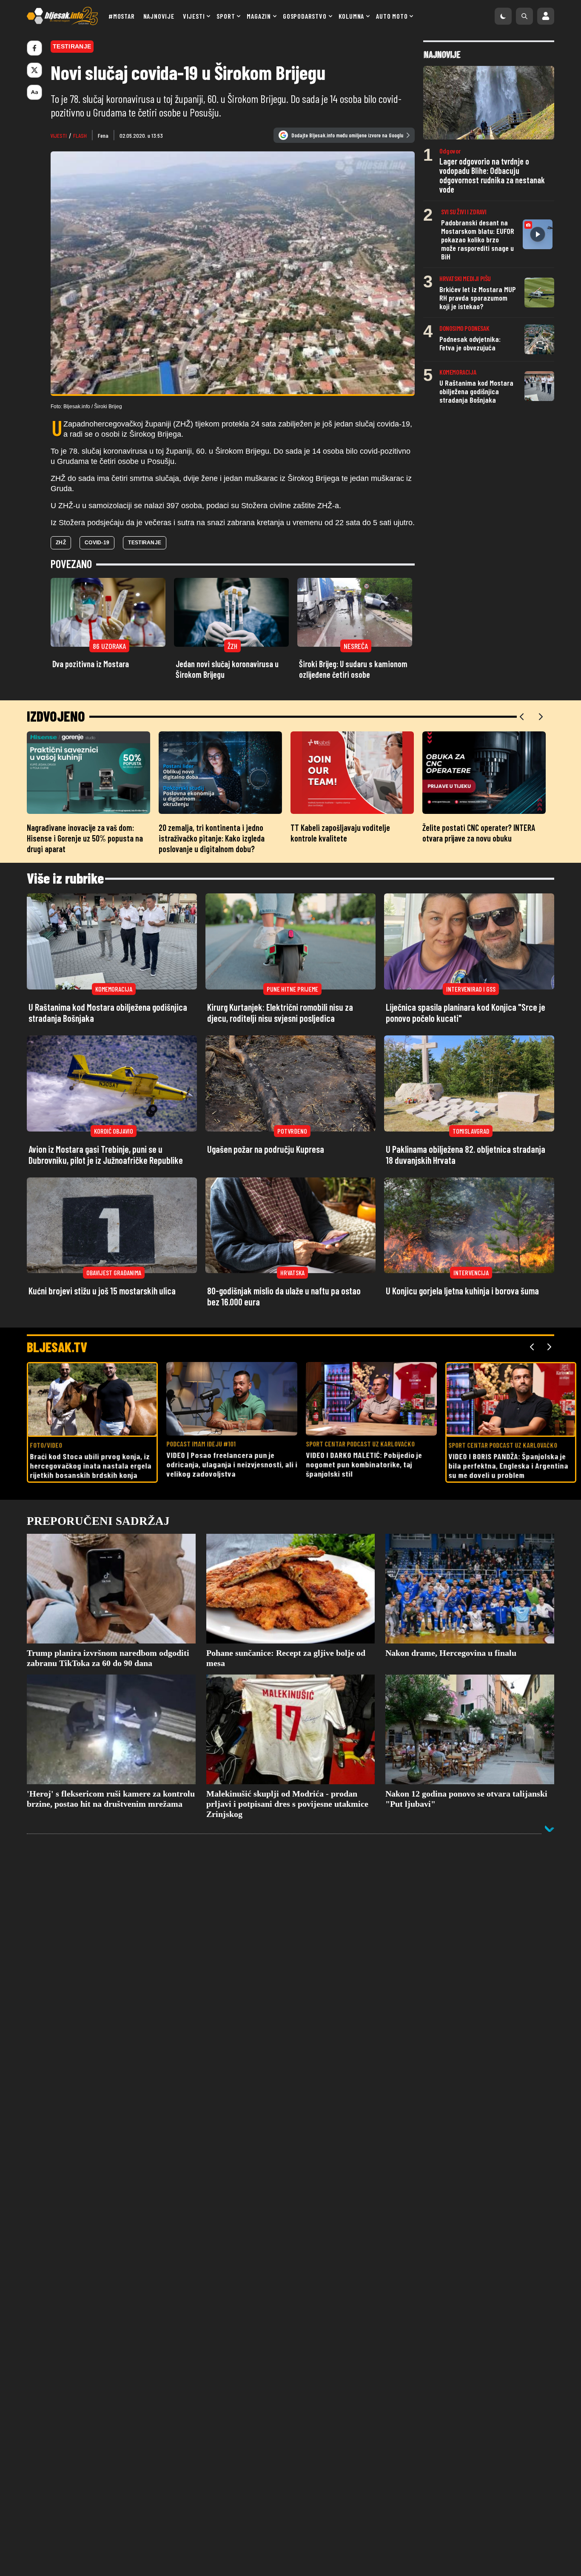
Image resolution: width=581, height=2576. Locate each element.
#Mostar (122, 16)
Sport (226, 16)
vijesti (59, 135)
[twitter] (34, 70)
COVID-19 (97, 543)
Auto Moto (392, 16)
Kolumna (352, 16)
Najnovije (159, 16)
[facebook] (34, 48)
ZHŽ (61, 543)
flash (80, 135)
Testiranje (145, 543)
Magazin (259, 16)
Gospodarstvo (305, 16)
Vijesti (194, 16)
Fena (103, 135)
